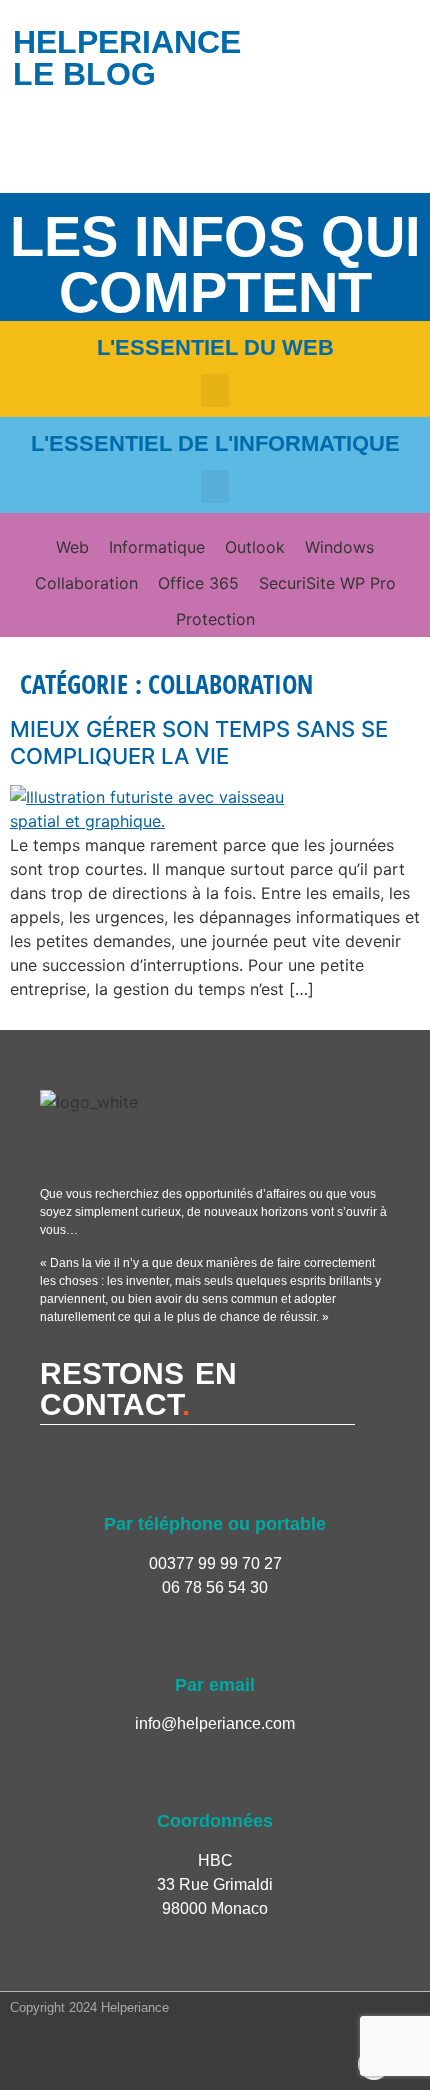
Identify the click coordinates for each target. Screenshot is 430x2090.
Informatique (157, 547)
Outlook (255, 547)
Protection (215, 619)
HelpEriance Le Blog (127, 58)
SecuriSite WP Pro (327, 583)
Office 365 (198, 583)
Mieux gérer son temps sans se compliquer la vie (199, 742)
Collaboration (86, 583)
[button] (215, 390)
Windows (339, 547)
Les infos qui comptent (215, 264)
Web (72, 547)
